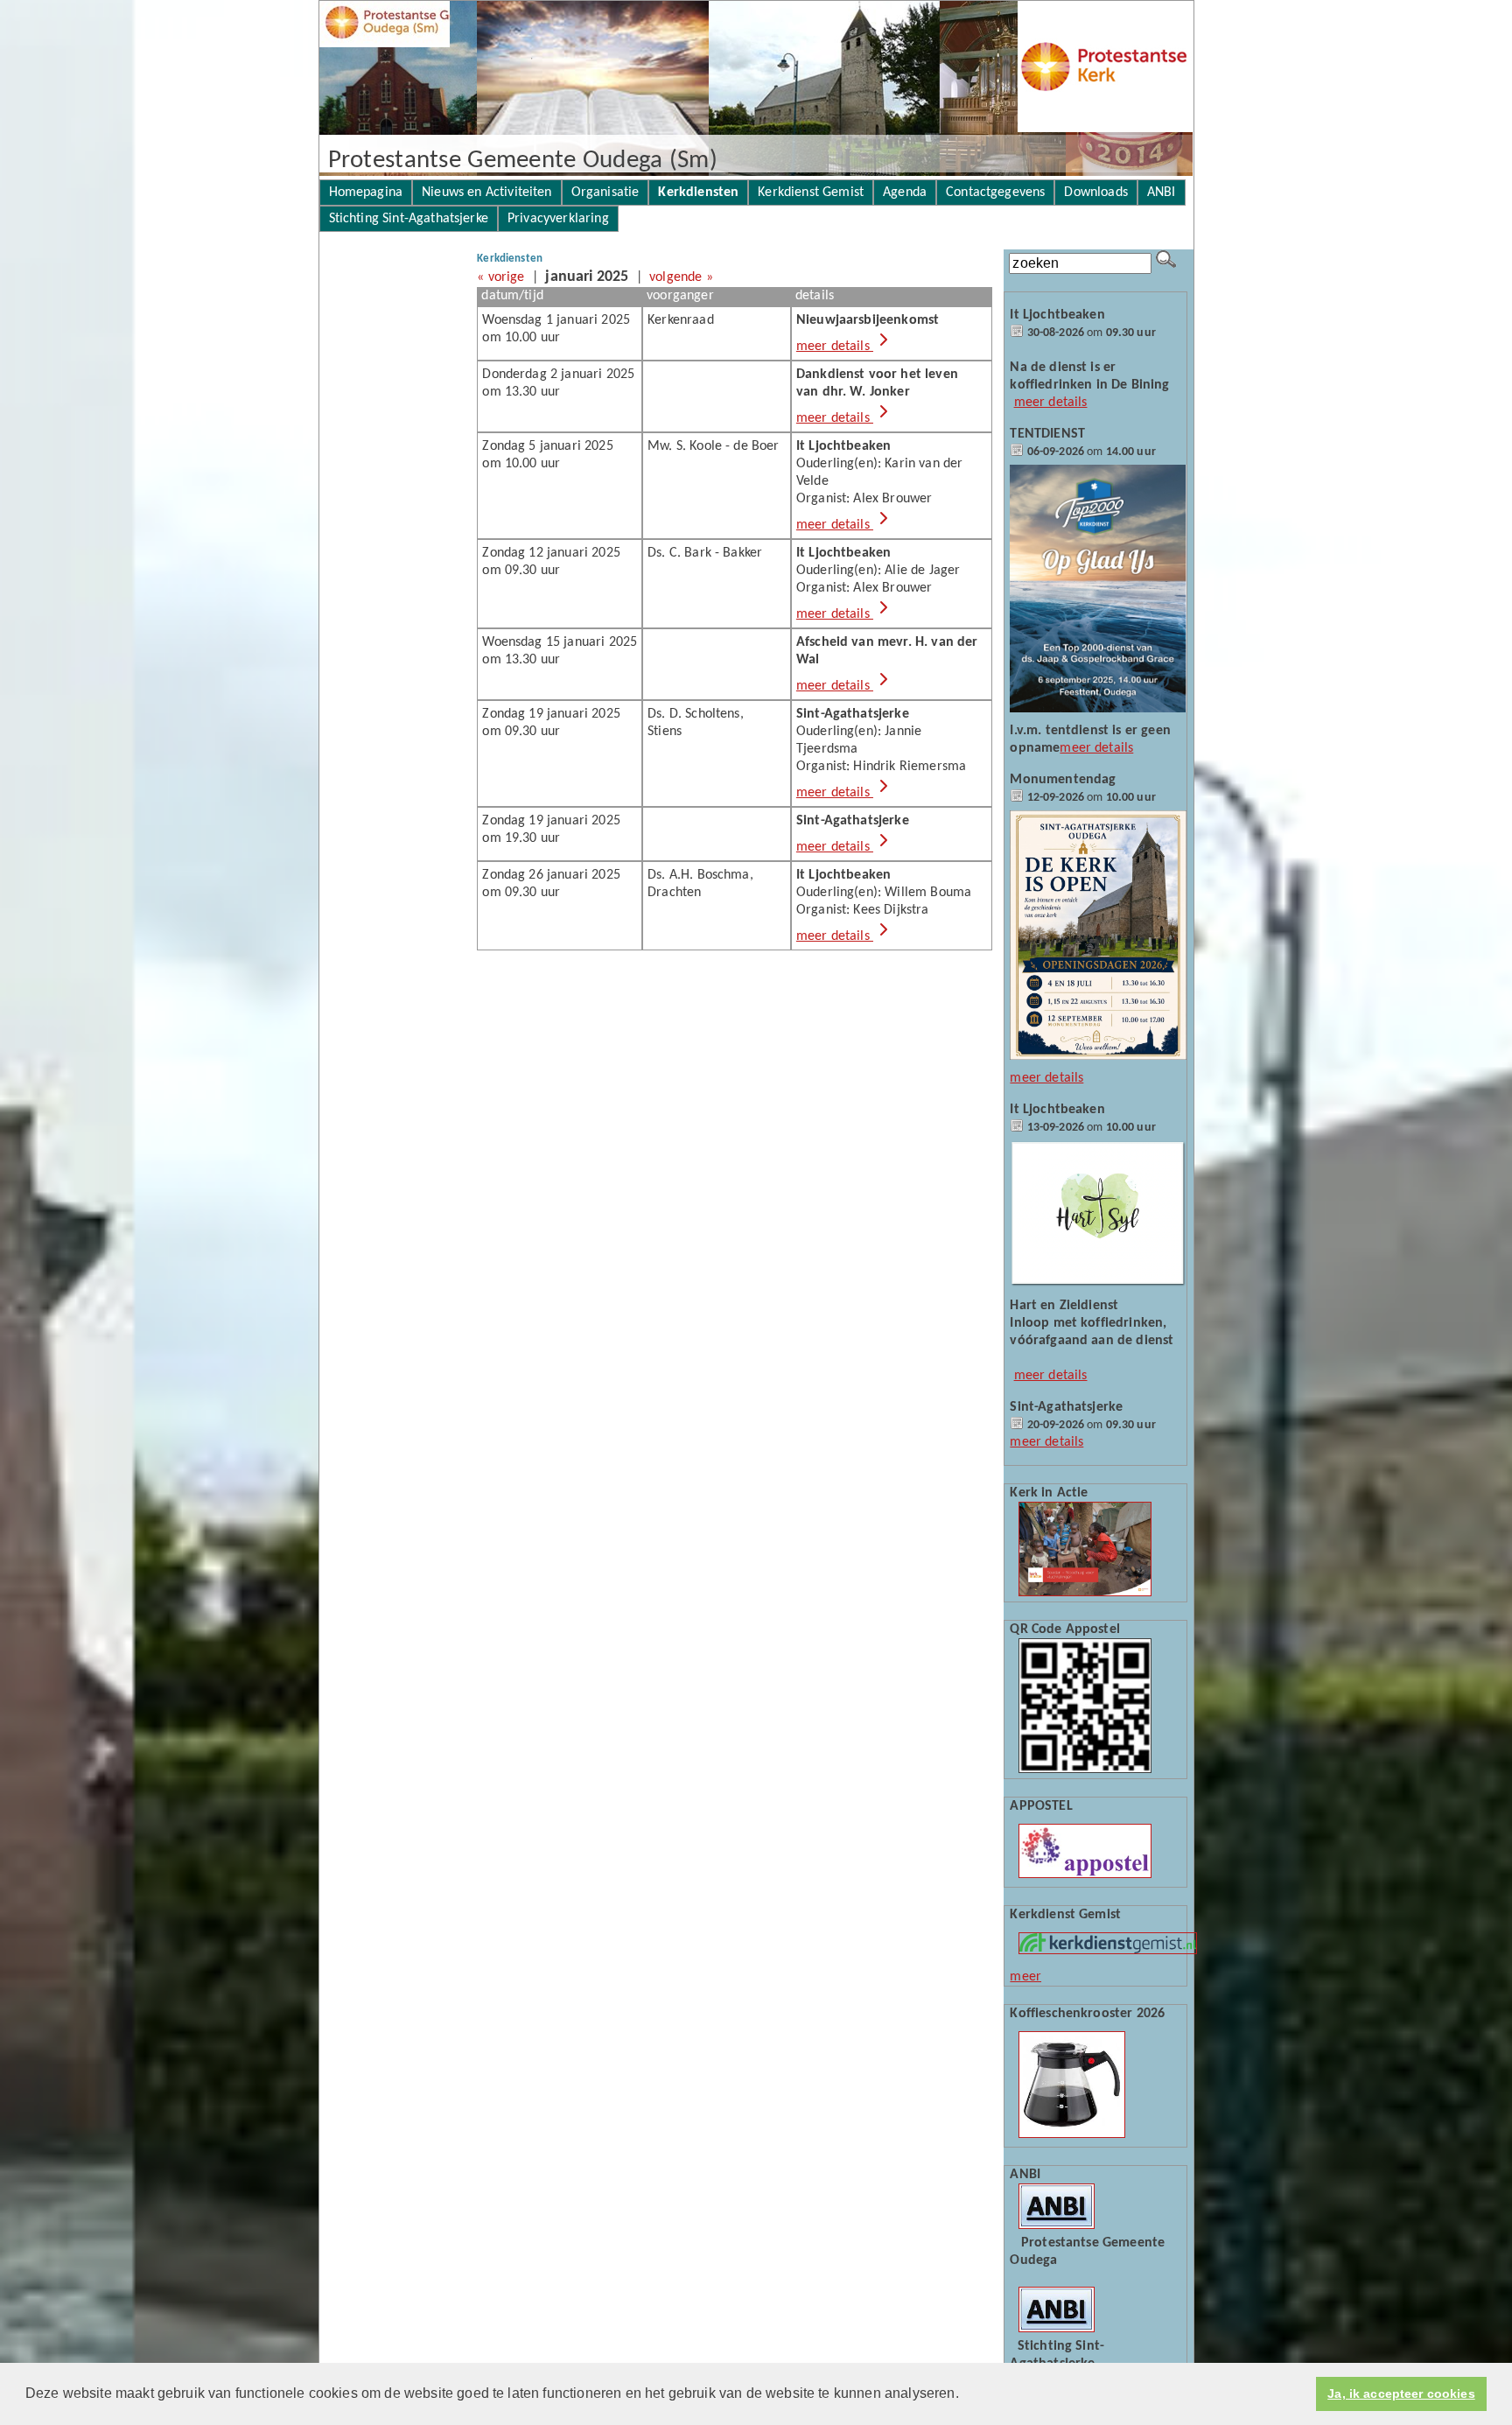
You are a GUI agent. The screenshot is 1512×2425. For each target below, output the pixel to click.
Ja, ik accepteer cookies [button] (1401, 2393)
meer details (835, 347)
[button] (965, 2395)
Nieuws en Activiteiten (487, 193)
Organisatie (605, 193)
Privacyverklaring (558, 219)
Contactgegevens (995, 193)
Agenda (905, 193)
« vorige (500, 277)
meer (1025, 1977)
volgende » (681, 277)
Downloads (1095, 193)
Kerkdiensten (698, 193)
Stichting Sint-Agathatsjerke (409, 219)
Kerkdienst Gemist (811, 193)
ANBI (1162, 193)
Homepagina (366, 193)
